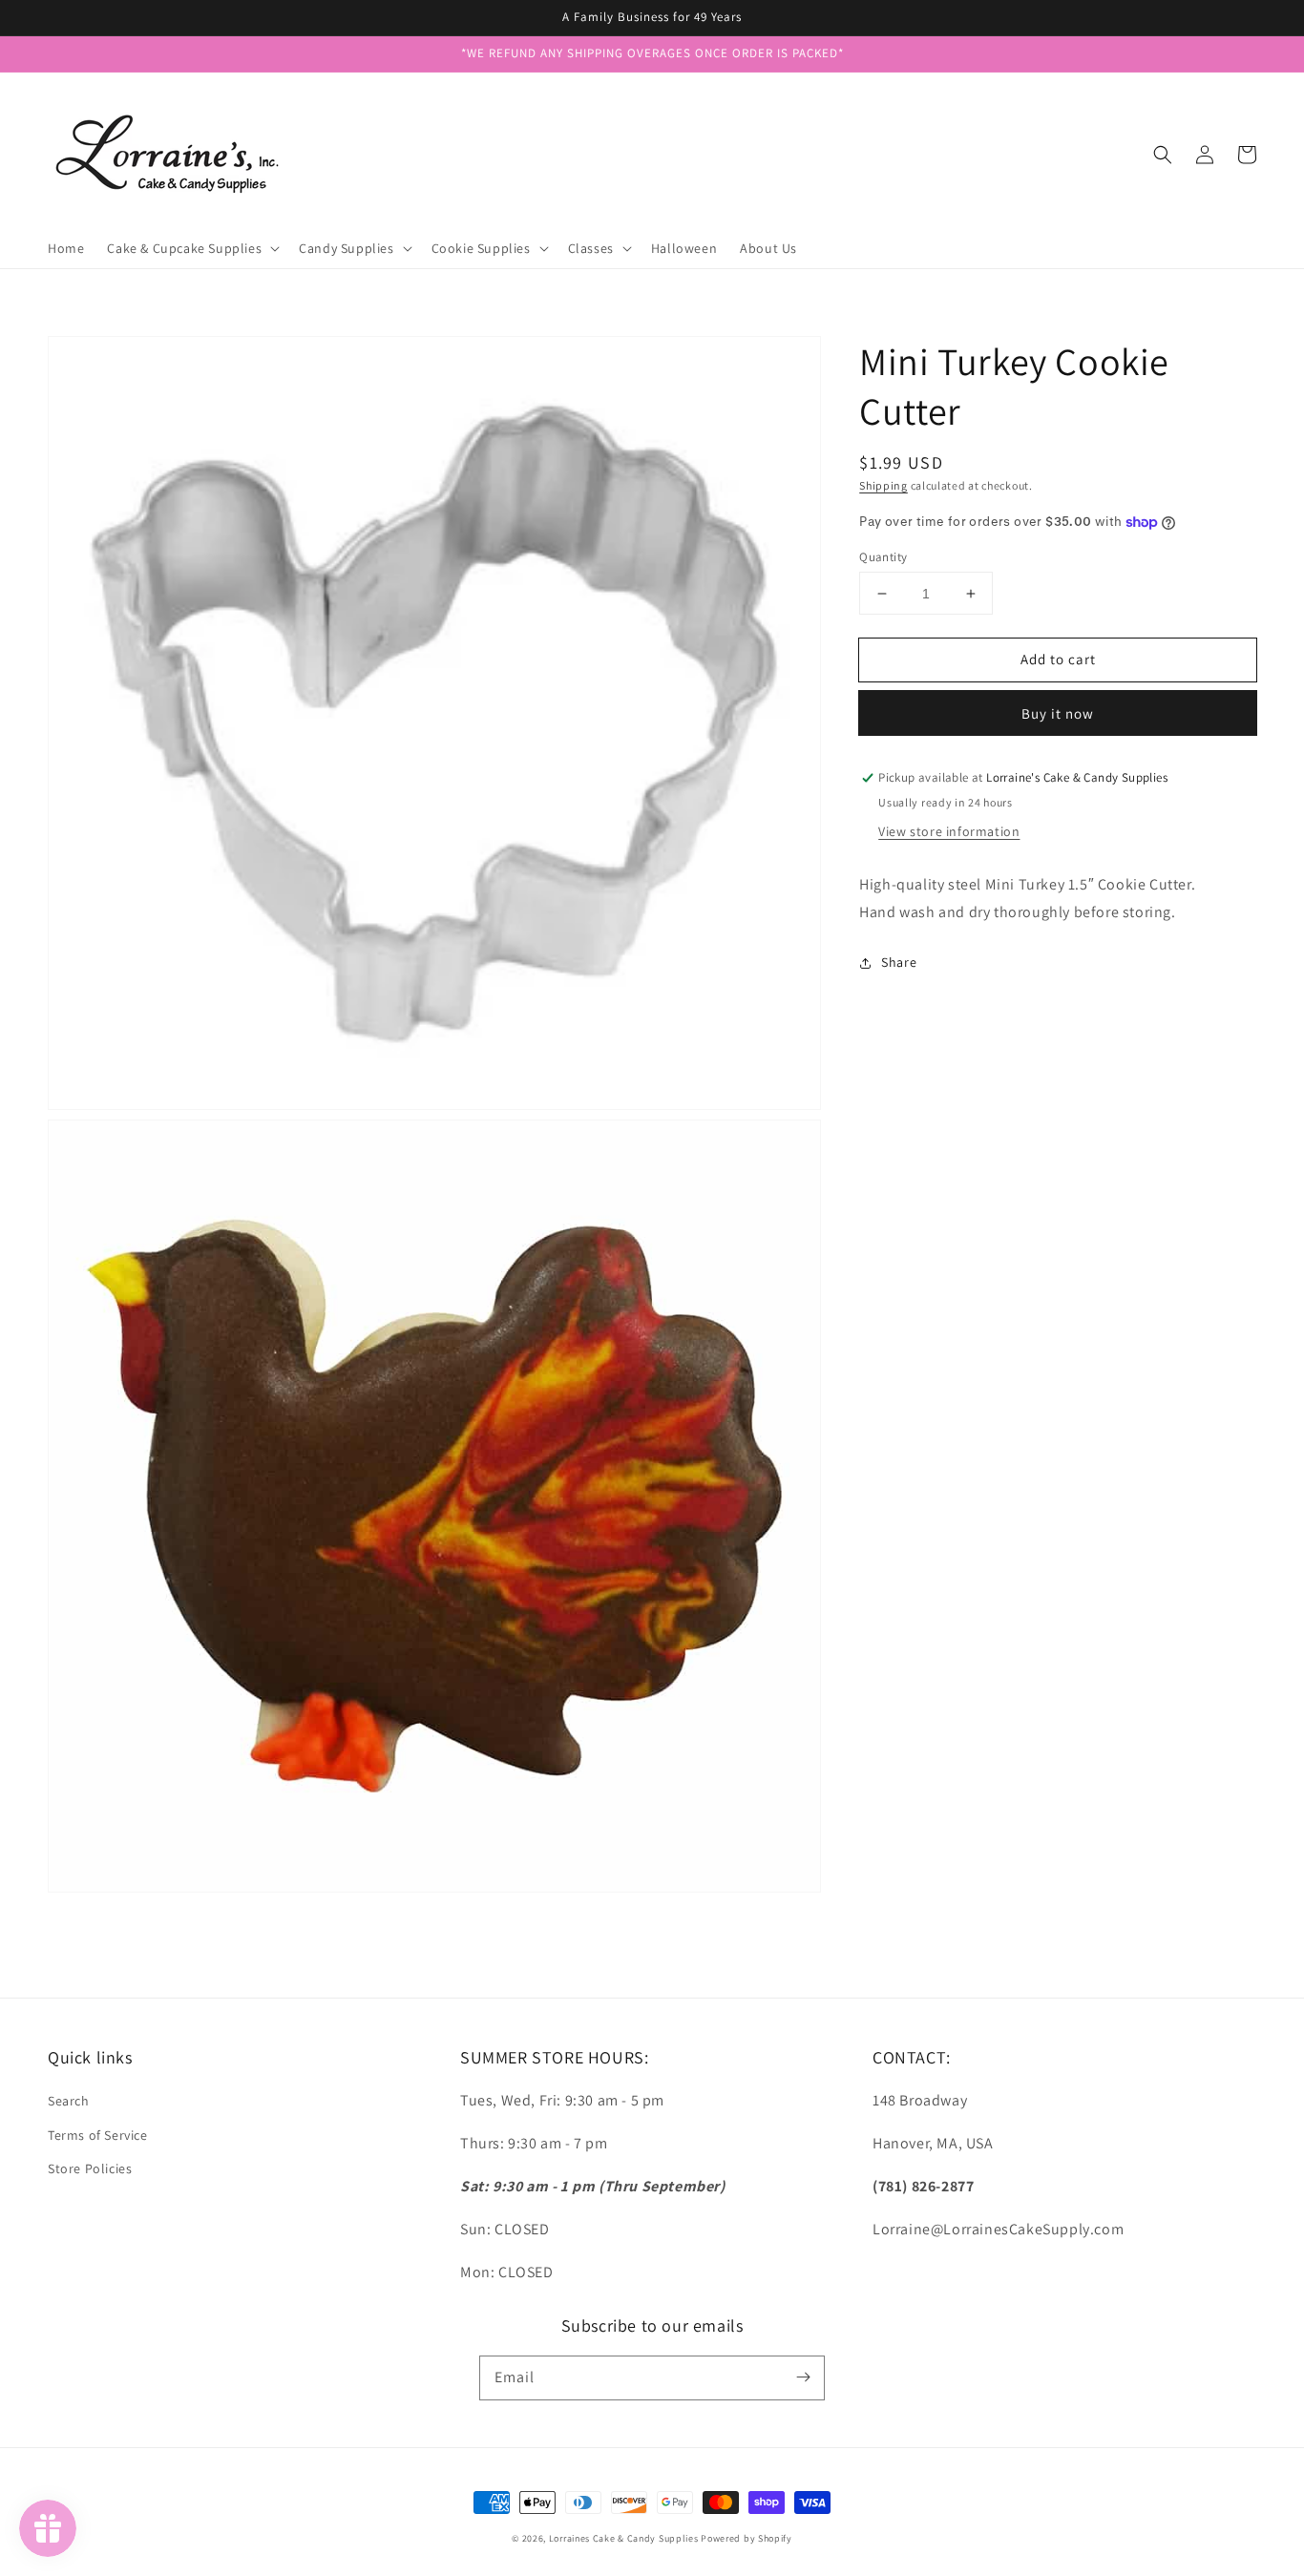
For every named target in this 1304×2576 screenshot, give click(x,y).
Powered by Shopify (747, 2538)
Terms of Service (98, 2135)
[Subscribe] (803, 2377)
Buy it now (1058, 714)
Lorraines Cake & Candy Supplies (624, 2538)
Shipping (883, 485)
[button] (1163, 155)
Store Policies (90, 2168)
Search (69, 2101)
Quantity (883, 557)
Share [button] (899, 962)
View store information (949, 831)
